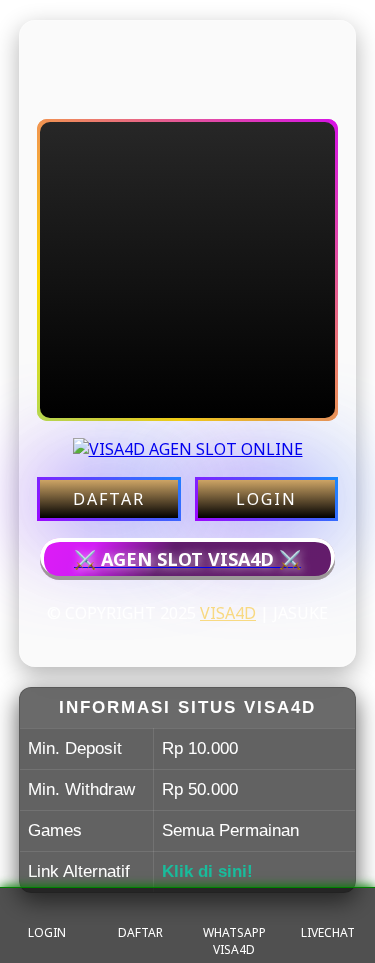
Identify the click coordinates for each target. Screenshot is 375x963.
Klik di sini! (207, 871)
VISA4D (228, 613)
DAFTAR (109, 499)
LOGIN (266, 499)
